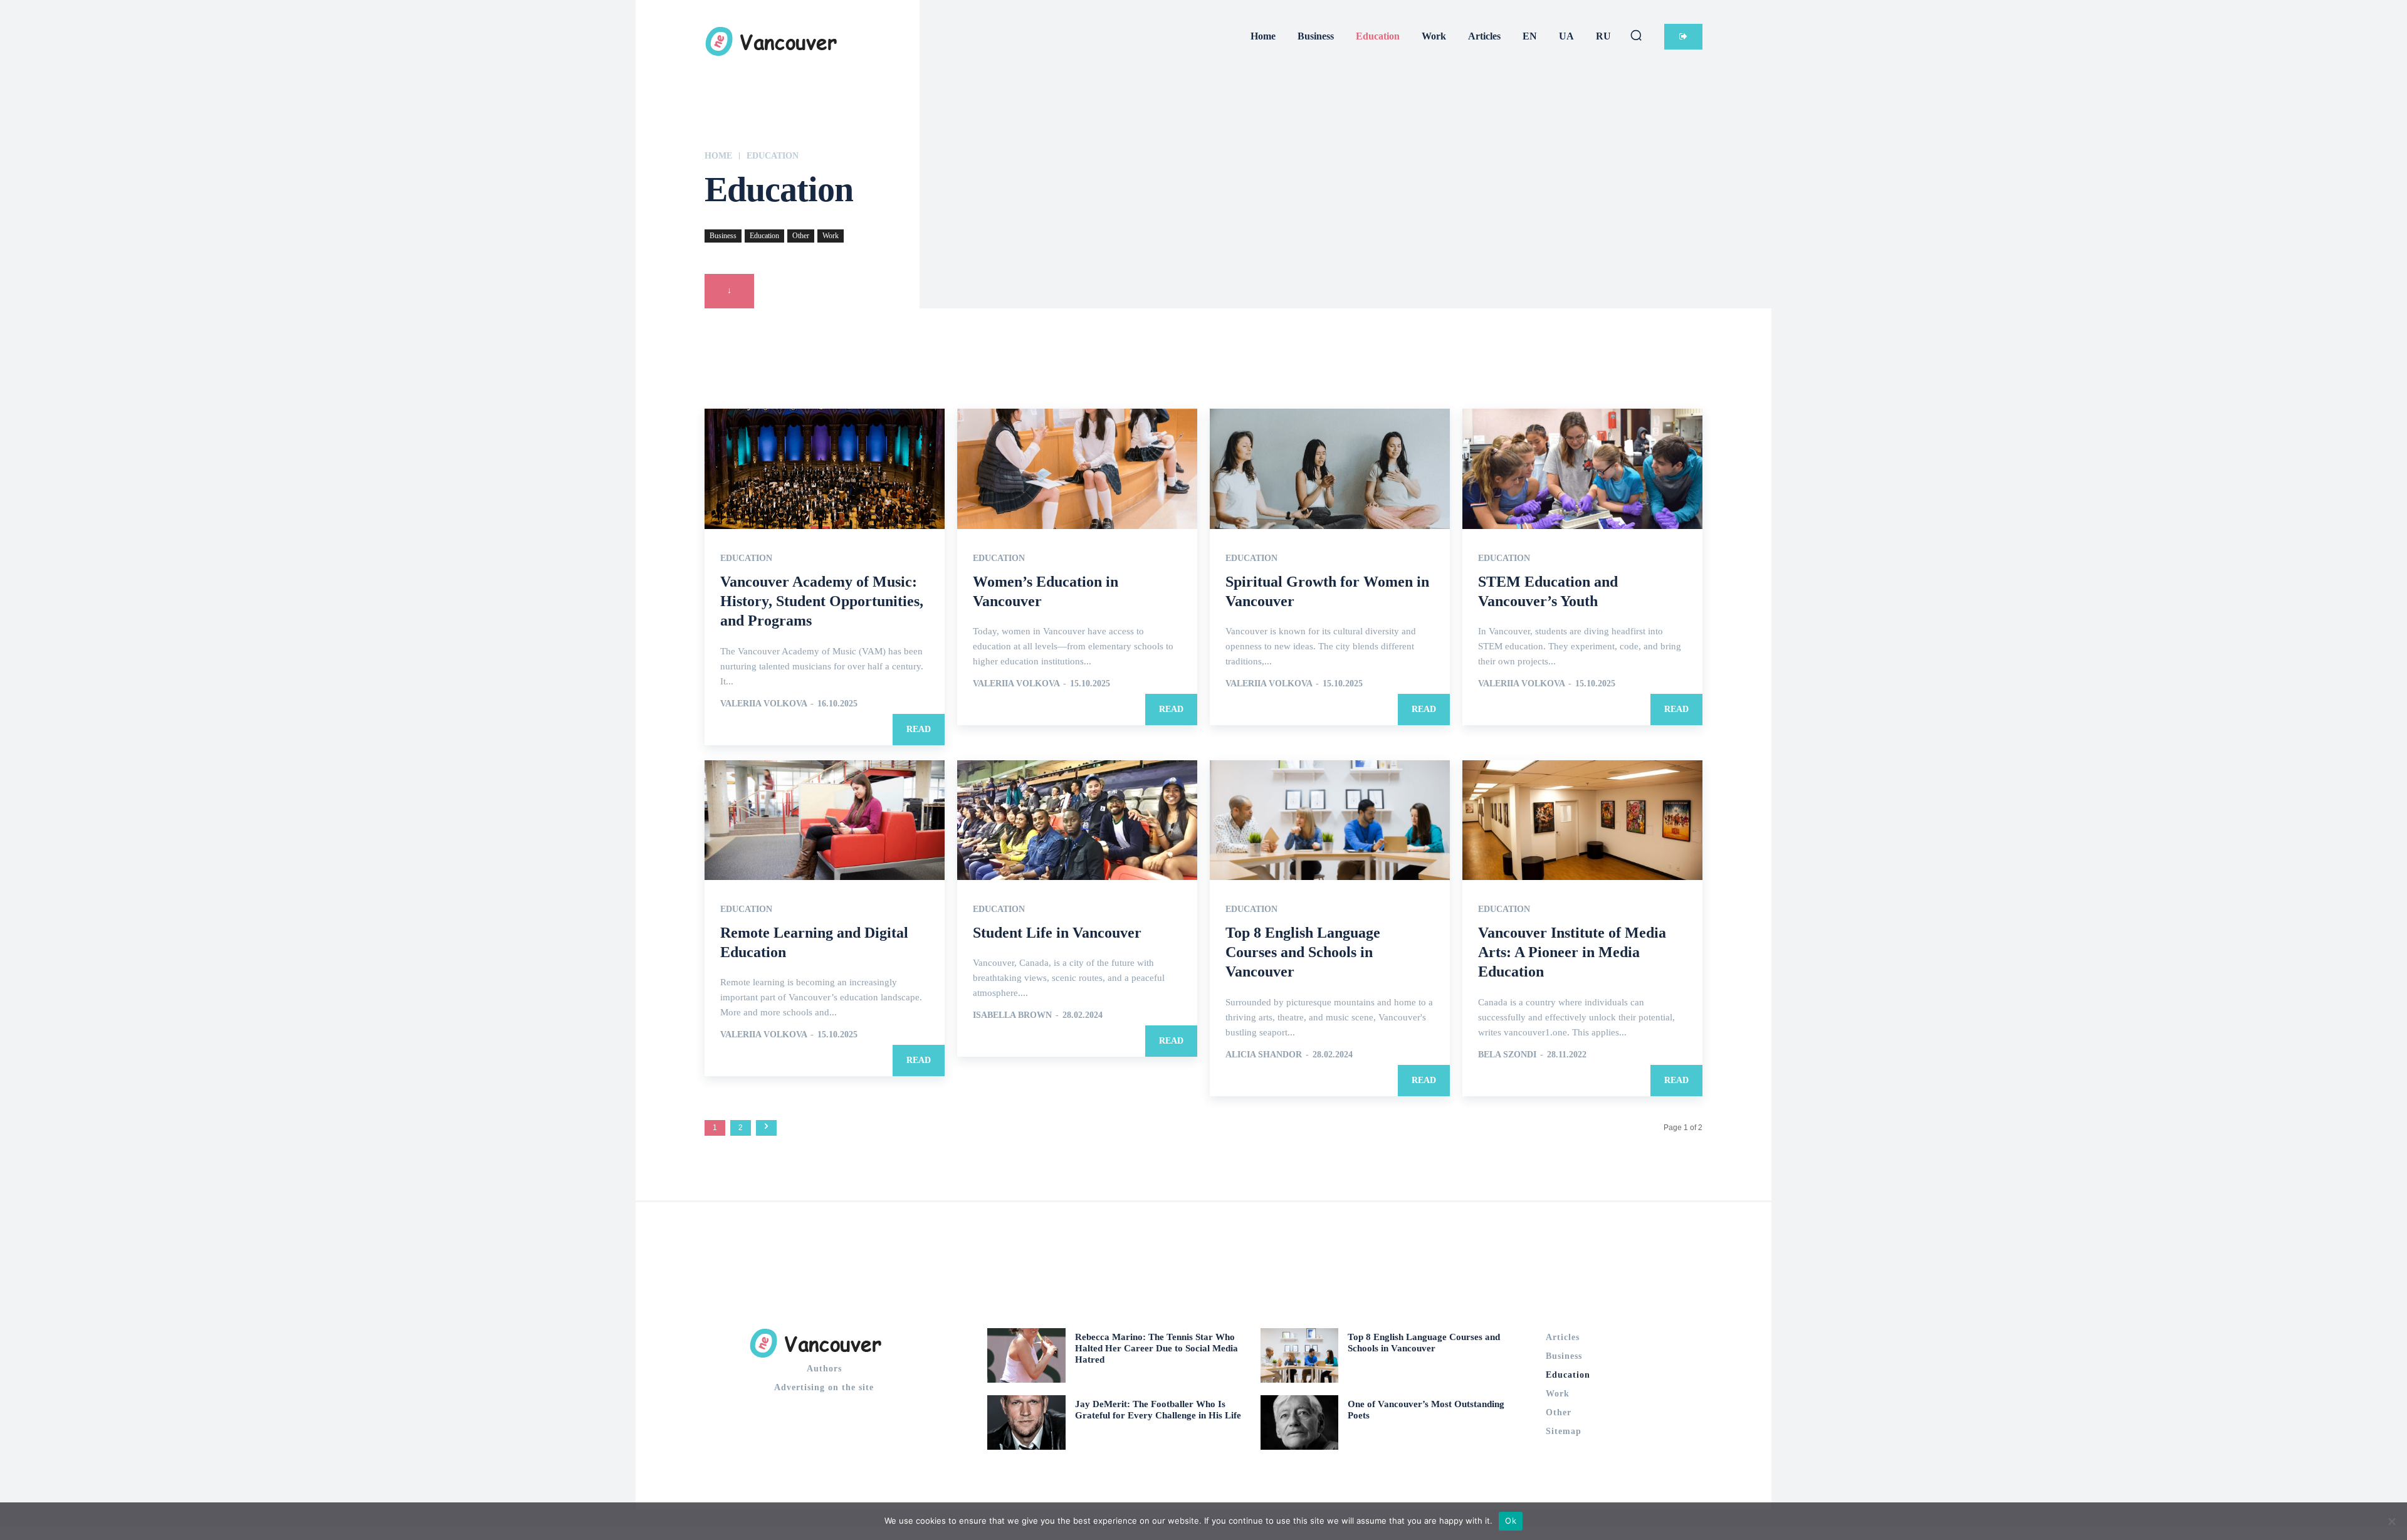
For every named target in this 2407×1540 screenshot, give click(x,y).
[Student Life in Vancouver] (1077, 820)
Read (919, 729)
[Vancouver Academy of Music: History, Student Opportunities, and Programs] (825, 469)
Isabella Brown (1012, 1015)
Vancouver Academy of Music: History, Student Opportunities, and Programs (822, 601)
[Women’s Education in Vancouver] (1077, 469)
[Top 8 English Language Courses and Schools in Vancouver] (1330, 820)
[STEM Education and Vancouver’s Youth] (1582, 469)
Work (831, 236)
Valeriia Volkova (763, 704)
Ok (1511, 1521)
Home (718, 156)
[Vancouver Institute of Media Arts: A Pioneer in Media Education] (1582, 820)
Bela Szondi (1507, 1055)
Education (764, 236)
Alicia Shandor (1264, 1055)
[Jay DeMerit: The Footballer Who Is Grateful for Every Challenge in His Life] (1026, 1422)
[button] (1636, 35)
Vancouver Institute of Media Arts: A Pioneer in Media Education (1572, 952)
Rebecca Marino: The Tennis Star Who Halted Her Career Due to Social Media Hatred (1156, 1348)
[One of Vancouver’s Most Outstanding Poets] (1300, 1422)
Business (723, 236)
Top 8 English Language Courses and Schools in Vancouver (1303, 952)
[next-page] (766, 1128)
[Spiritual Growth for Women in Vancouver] (1330, 469)
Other (801, 236)
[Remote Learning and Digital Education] (825, 820)
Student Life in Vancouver (1057, 933)
